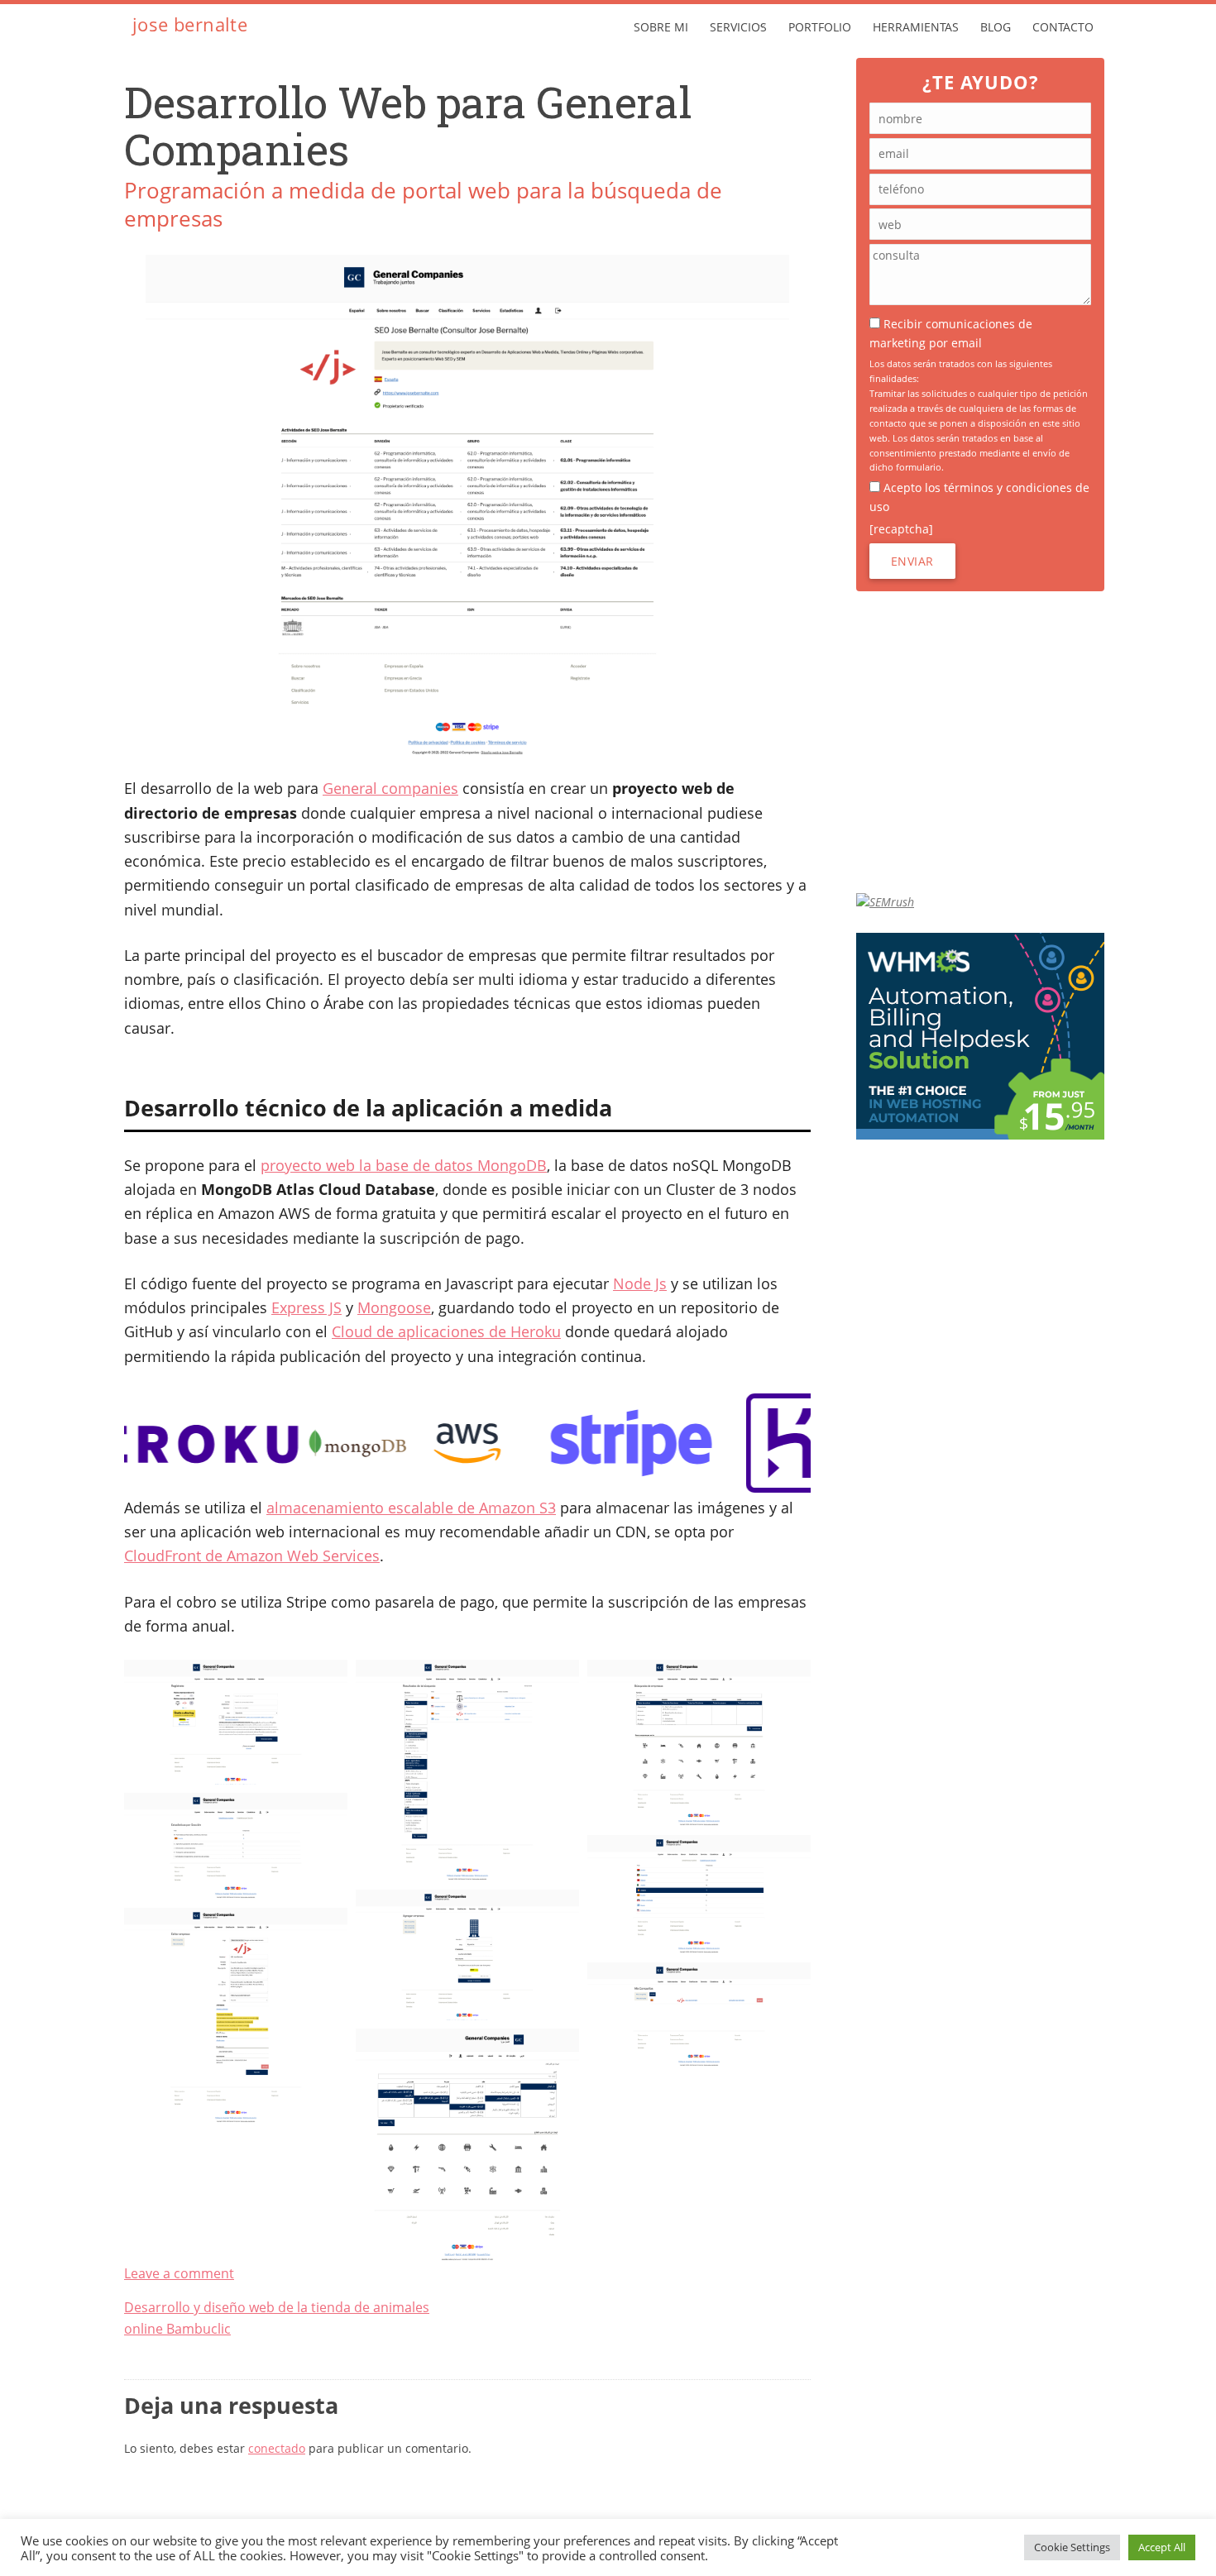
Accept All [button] (1162, 2547)
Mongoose (394, 1307)
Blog (996, 27)
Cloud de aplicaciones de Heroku (446, 1331)
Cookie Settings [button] (1072, 2547)
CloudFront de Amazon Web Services (252, 1556)
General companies (390, 788)
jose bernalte (190, 24)
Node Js (640, 1283)
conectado (277, 2448)
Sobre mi (661, 27)
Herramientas (916, 27)
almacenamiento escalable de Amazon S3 (411, 1508)
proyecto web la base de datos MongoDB (404, 1165)
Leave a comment (179, 2273)
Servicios (738, 27)
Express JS (306, 1307)
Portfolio (820, 27)
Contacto (1063, 27)
